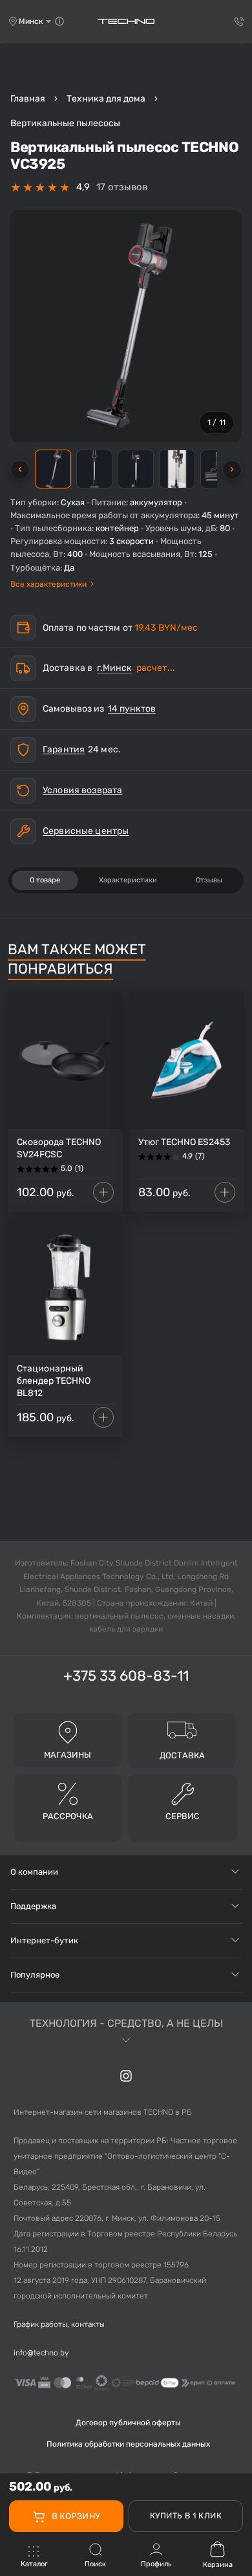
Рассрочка (68, 1816)
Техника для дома (106, 99)
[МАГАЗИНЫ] (68, 1732)
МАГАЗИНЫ (68, 1755)
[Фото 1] (53, 469)
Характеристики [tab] (128, 880)
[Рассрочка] (68, 1794)
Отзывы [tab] (209, 880)
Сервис (183, 1816)
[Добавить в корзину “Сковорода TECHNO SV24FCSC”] (103, 1192)
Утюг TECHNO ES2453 (184, 1142)
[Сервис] (183, 1794)
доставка (182, 1755)
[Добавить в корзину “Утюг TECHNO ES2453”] (225, 1192)
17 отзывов (122, 187)
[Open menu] (34, 2558)
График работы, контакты (59, 2324)
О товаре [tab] (45, 880)
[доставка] (182, 1729)
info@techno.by (41, 2353)
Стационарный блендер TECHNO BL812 (54, 1381)
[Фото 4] (177, 469)
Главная (28, 99)
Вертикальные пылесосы (65, 123)
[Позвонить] (239, 21)
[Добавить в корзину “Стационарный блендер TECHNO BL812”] (103, 1417)
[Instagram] (126, 2076)
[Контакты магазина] (59, 21)
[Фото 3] (136, 469)
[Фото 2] (94, 469)
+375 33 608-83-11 (126, 1676)
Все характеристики (52, 584)
